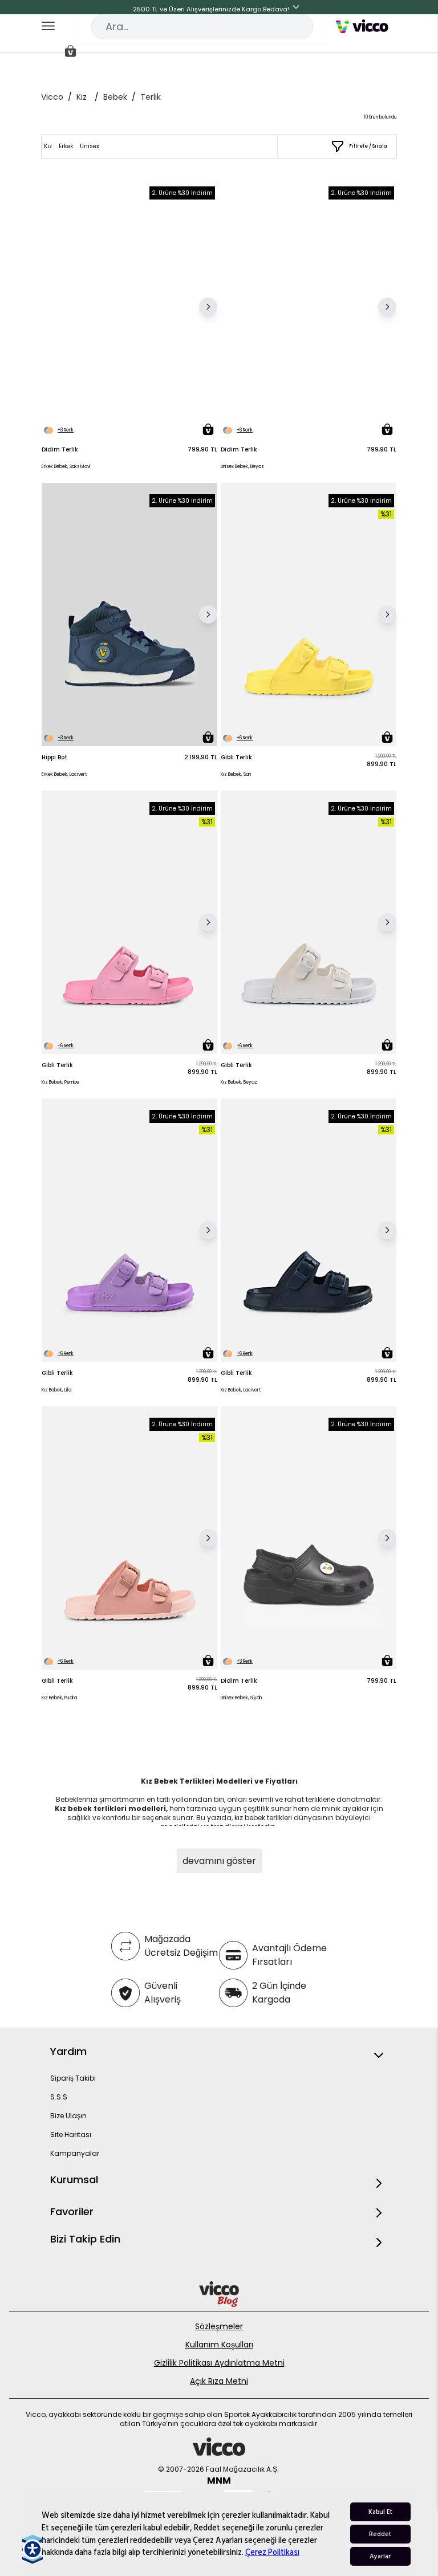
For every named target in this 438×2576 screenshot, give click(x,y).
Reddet (380, 2534)
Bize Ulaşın (68, 2116)
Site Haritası (71, 2135)
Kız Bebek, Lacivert (241, 1390)
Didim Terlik (60, 449)
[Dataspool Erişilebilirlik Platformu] (33, 2549)
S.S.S (59, 2097)
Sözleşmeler (219, 2326)
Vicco (52, 97)
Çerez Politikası (272, 2552)
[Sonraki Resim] (208, 307)
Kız (82, 97)
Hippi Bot (54, 757)
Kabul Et (380, 2512)
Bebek (115, 97)
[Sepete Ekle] (208, 429)
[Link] (362, 26)
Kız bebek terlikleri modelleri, (111, 1808)
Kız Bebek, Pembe (60, 1082)
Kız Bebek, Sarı (236, 774)
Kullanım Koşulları (219, 2345)
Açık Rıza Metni (219, 2381)
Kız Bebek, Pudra (59, 1698)
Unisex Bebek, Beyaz (242, 467)
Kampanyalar (75, 2153)
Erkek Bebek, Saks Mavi (66, 467)
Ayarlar (380, 2556)
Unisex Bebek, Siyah (241, 1698)
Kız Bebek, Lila (56, 1390)
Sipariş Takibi (73, 2078)
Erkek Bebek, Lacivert (64, 774)
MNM (219, 2481)
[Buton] (298, 9)
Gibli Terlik (236, 757)
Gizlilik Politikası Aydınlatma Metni (219, 2363)
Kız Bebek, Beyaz (239, 1082)
